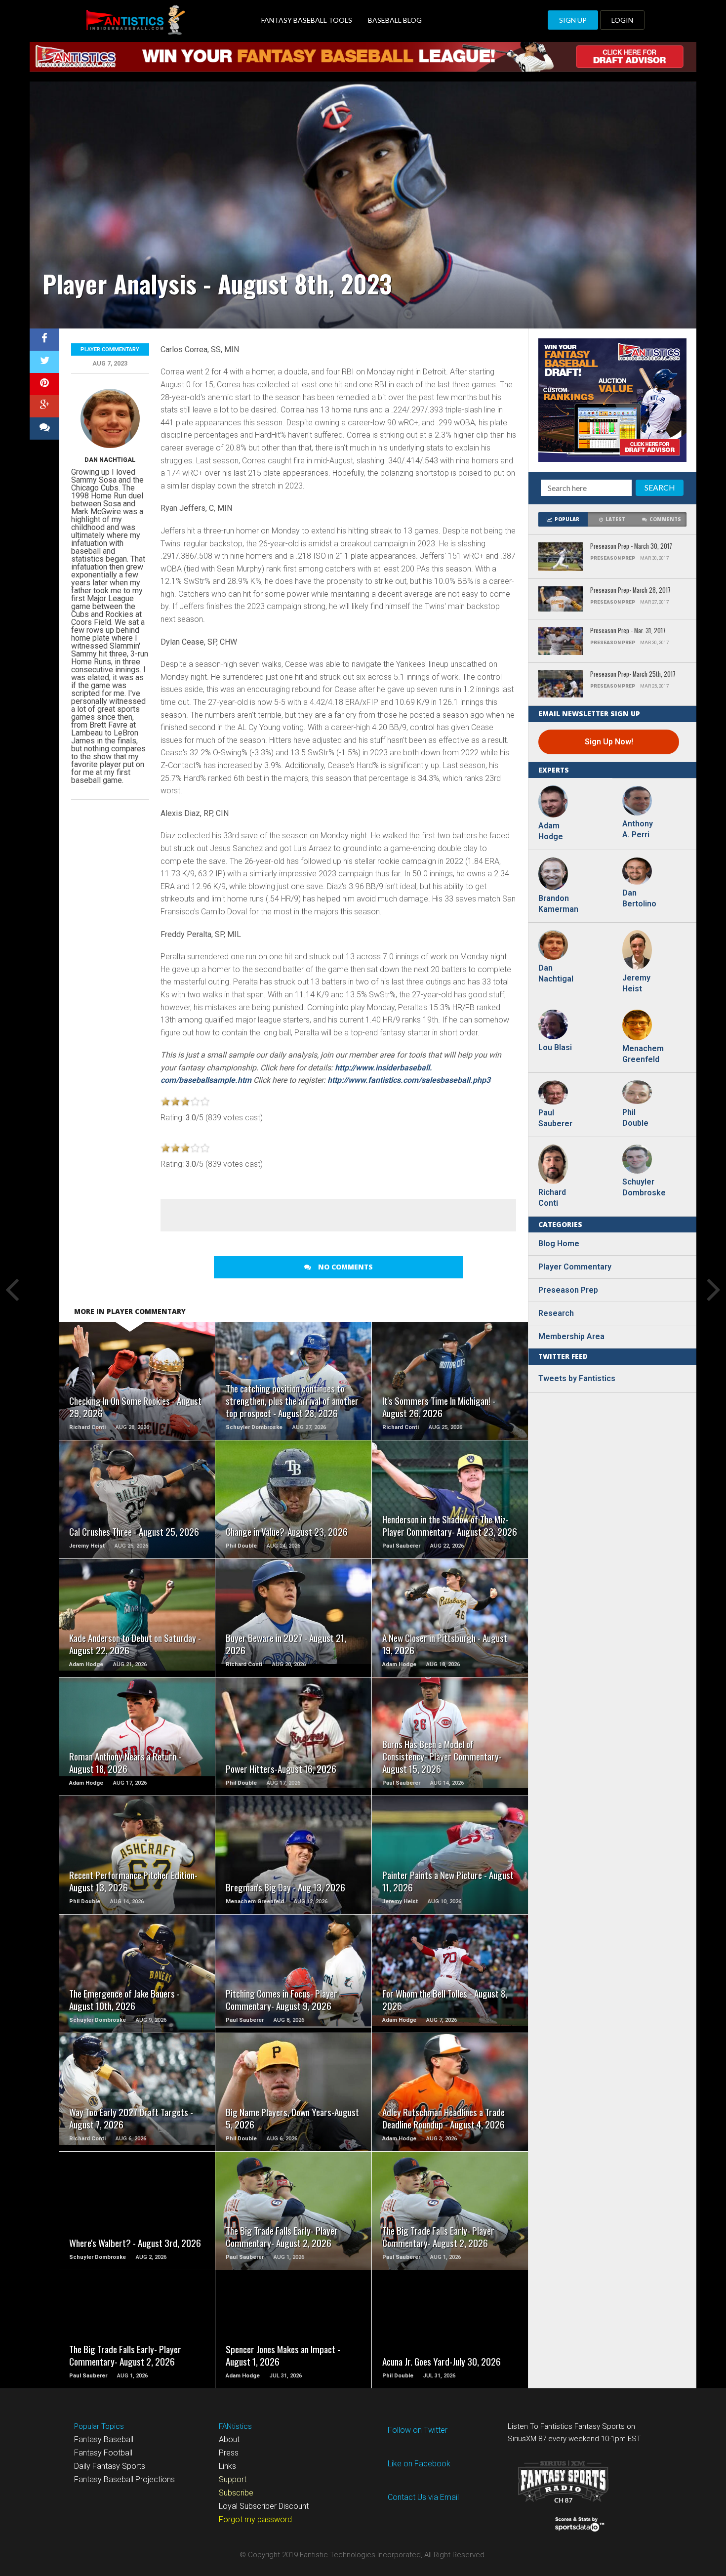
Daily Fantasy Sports (110, 2466)
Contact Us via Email (423, 2497)
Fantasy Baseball (104, 2439)
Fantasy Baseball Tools (307, 20)
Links (227, 2466)
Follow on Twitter (418, 2430)
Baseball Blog (395, 20)
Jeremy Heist (636, 983)
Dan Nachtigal (110, 460)
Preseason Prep (568, 1290)
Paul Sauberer (555, 1118)
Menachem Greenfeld (642, 1054)
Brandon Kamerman (558, 904)
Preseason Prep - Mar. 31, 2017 (628, 631)
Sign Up (573, 20)
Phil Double (635, 1118)
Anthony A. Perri (638, 829)
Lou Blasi (555, 1047)
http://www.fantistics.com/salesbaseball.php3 (409, 1080)
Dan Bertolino (639, 898)
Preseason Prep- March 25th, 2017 (633, 675)
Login (622, 20)
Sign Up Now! (609, 742)
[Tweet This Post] (44, 362)
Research (556, 1313)
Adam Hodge (551, 831)
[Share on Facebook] (44, 340)
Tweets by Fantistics (577, 1378)
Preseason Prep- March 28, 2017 (630, 591)
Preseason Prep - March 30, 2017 (631, 547)
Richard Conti (552, 1198)
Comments (665, 519)
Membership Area (571, 1336)
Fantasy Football (103, 2453)
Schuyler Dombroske (642, 1187)
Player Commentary (110, 349)
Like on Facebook (419, 2464)
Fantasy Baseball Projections (124, 2479)
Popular (567, 519)
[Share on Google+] (44, 406)
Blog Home (559, 1244)
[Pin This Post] (44, 384)
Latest (615, 519)
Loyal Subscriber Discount (264, 2506)
